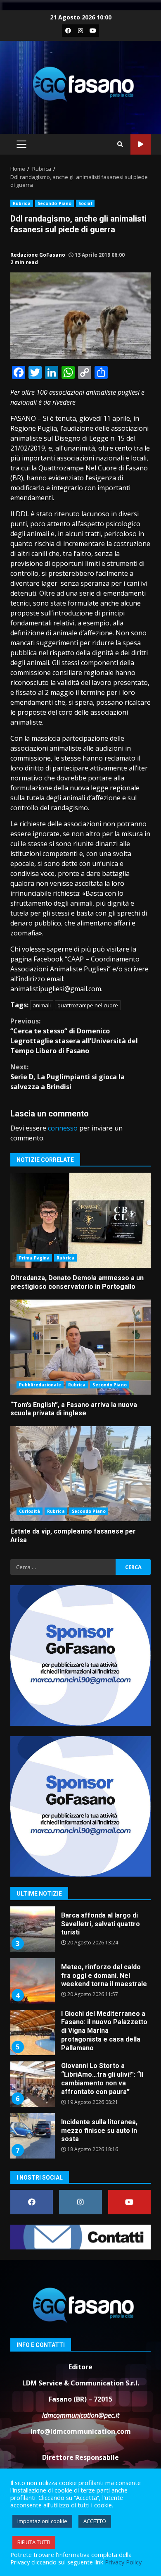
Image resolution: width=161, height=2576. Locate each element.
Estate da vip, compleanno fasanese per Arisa (80, 1474)
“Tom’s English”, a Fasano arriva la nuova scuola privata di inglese (80, 1347)
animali (42, 1005)
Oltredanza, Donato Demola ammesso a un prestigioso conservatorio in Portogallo (80, 1220)
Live (141, 144)
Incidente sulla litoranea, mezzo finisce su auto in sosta (32, 2136)
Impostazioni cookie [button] (42, 2521)
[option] (80, 1932)
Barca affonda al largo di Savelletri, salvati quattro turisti (32, 1929)
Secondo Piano (54, 203)
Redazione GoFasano (38, 255)
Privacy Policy (123, 2562)
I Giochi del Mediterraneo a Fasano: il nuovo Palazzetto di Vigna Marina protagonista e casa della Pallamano (32, 2032)
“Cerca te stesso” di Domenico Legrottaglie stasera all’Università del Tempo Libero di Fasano (74, 1036)
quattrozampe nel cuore (88, 1005)
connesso (63, 1128)
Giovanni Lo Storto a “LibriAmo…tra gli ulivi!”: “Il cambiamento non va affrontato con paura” (32, 2084)
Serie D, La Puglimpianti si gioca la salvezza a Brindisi (67, 1077)
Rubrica (22, 203)
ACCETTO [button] (95, 2521)
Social (85, 203)
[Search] (120, 144)
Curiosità (30, 1511)
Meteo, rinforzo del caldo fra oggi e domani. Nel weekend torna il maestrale (32, 1981)
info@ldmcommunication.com (81, 2431)
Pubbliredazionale (40, 1385)
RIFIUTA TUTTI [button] (34, 2542)
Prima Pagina (34, 1258)
